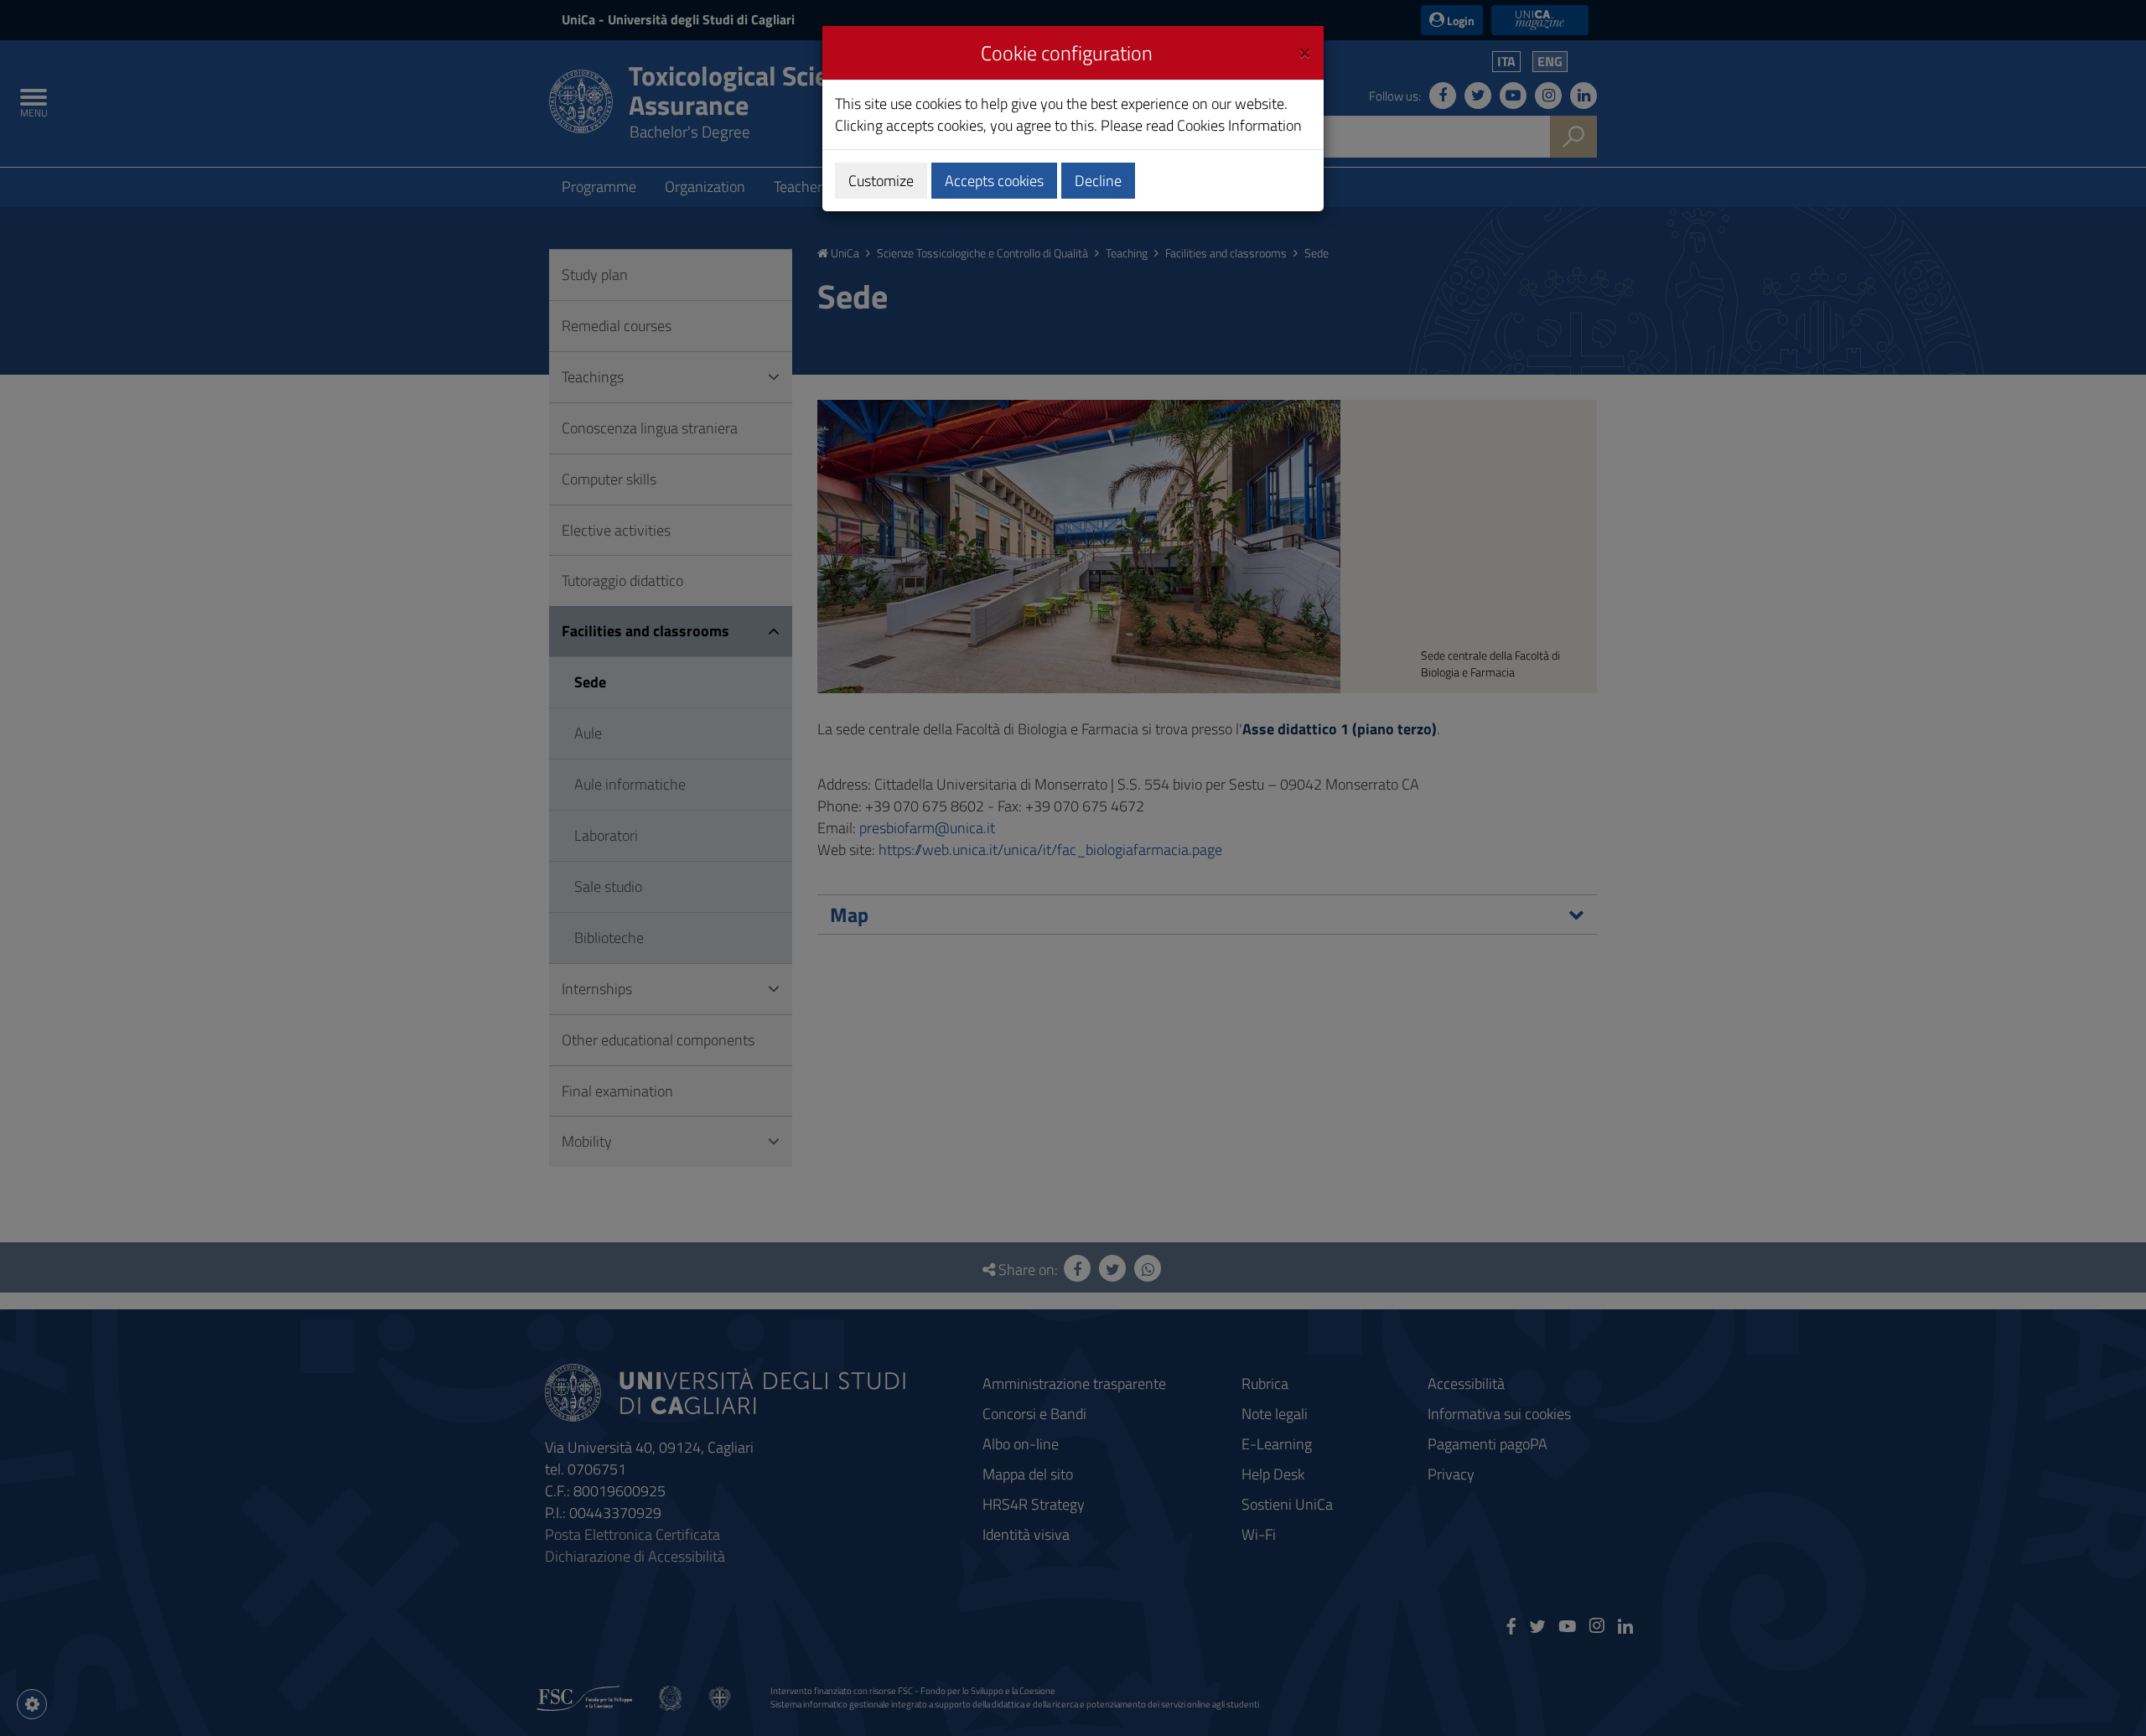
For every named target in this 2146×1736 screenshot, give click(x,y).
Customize (881, 181)
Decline (1098, 181)
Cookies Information (1239, 125)
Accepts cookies (994, 181)
